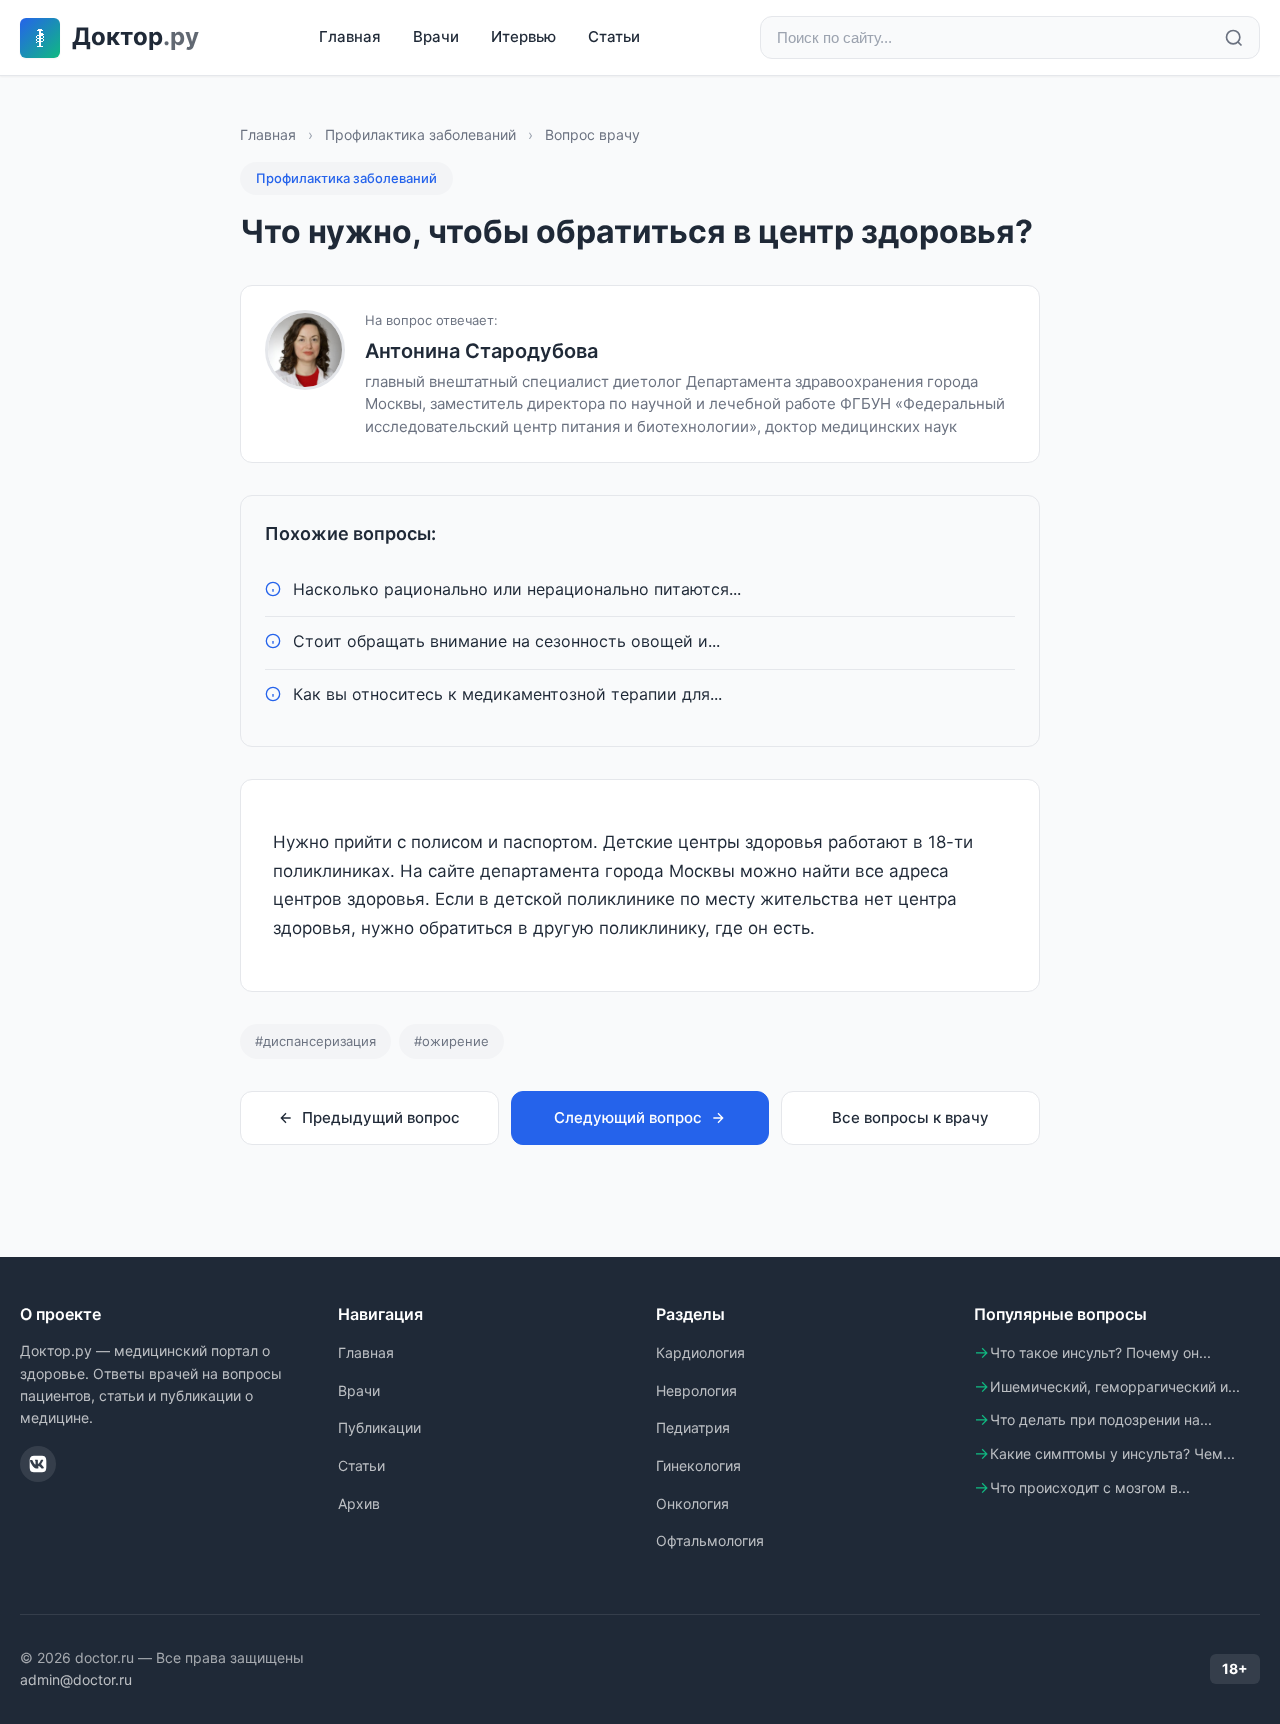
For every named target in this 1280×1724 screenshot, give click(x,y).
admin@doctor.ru (76, 1679)
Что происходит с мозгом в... (1090, 1487)
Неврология (696, 1390)
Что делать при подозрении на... (1101, 1419)
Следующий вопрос (628, 1117)
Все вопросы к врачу (910, 1117)
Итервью (523, 36)
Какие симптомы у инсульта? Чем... (1112, 1453)
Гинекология (698, 1465)
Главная (350, 36)
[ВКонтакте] (38, 1464)
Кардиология (700, 1352)
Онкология (692, 1503)
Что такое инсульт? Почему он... (1100, 1352)
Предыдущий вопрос (381, 1117)
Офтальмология (710, 1540)
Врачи (436, 36)
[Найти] (1234, 38)
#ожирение (451, 1041)
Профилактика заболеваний (420, 134)
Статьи (614, 36)
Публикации (379, 1427)
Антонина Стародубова (481, 351)
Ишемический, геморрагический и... (1115, 1386)
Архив (359, 1503)
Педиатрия (693, 1427)
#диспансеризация (315, 1041)
